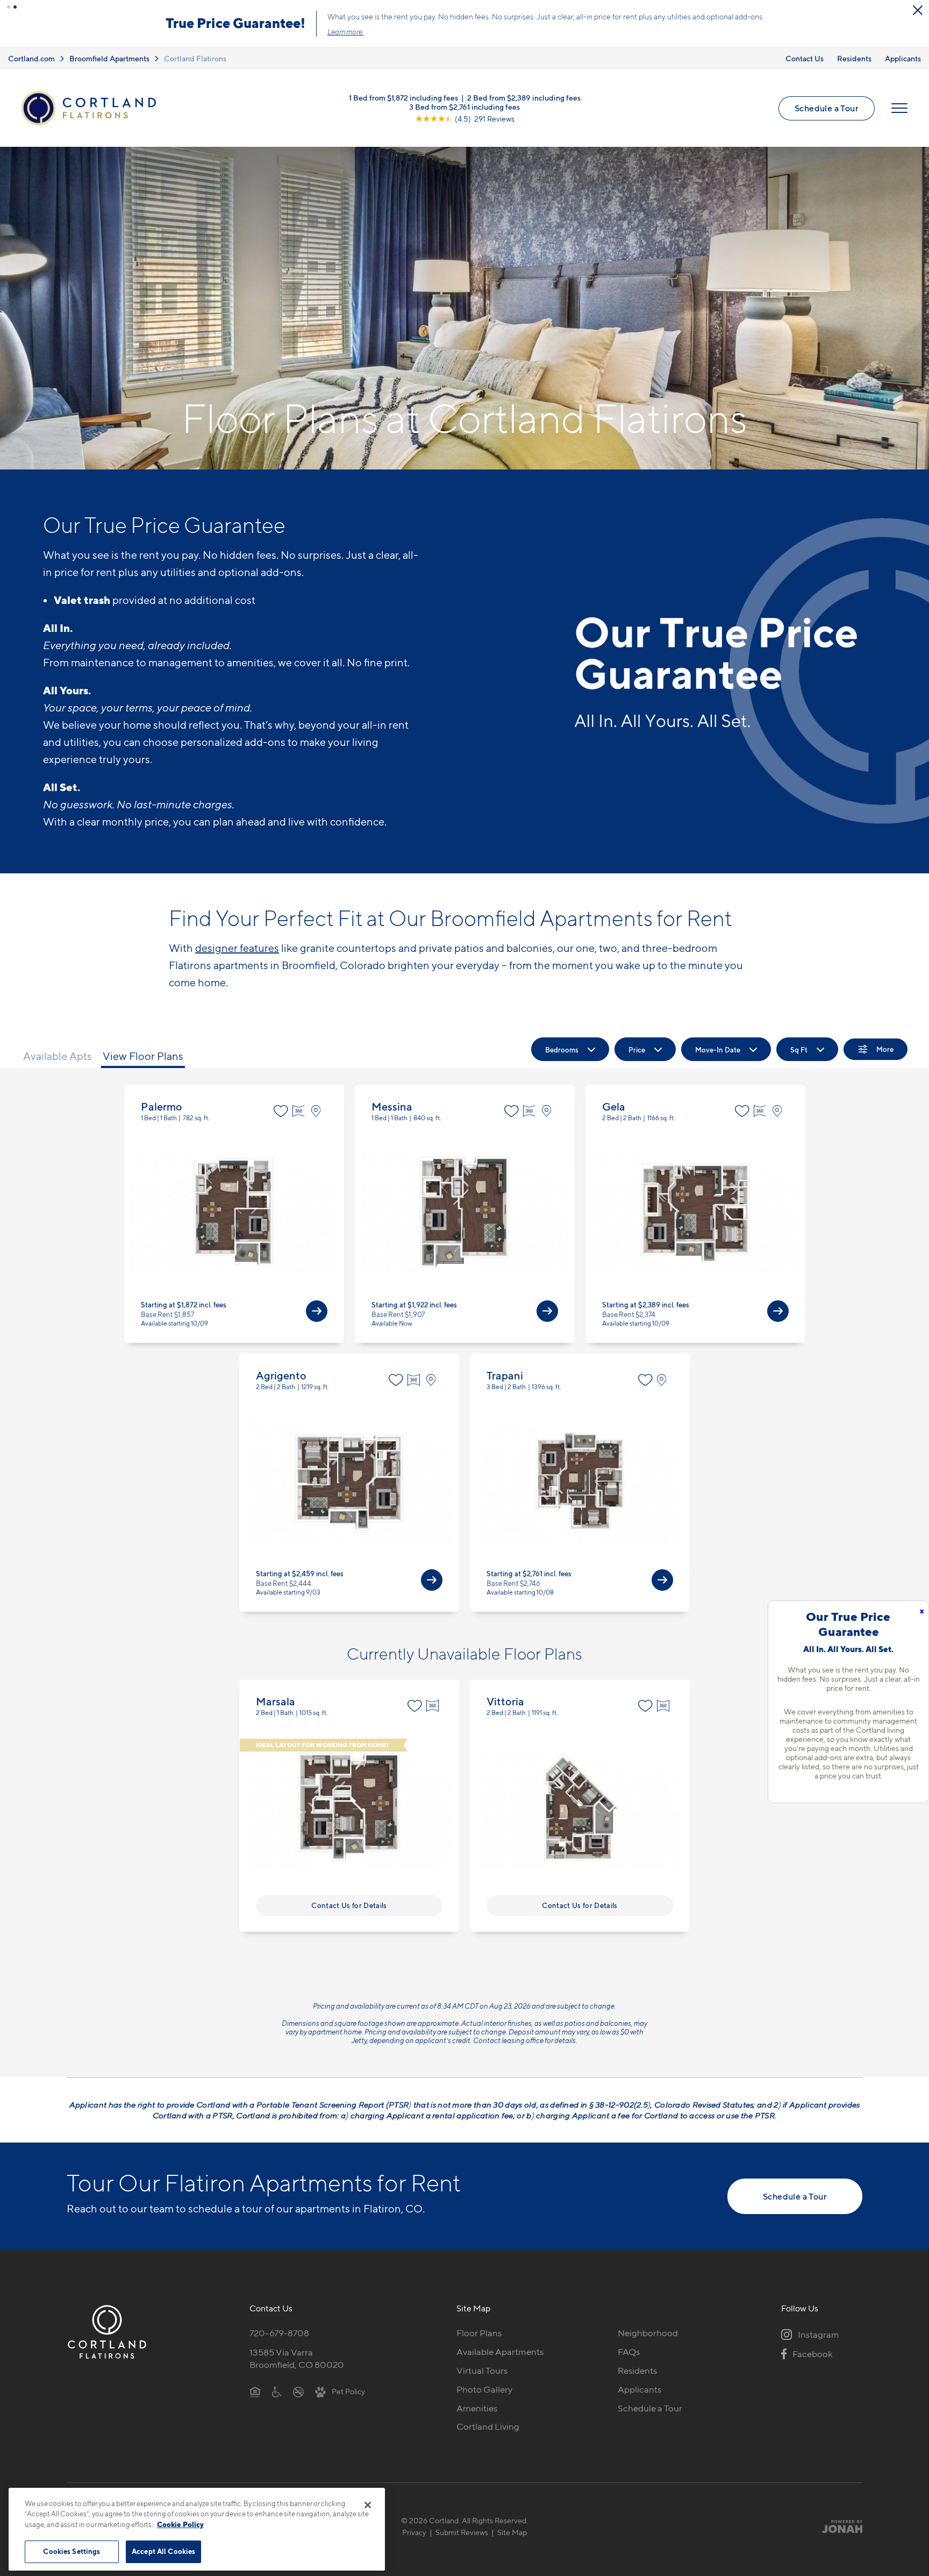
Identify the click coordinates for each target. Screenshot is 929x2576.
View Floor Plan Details (234, 1214)
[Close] (368, 2505)
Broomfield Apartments (109, 58)
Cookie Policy (180, 2524)
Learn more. (346, 32)
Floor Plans (479, 2333)
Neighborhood (648, 2333)
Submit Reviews (462, 2532)
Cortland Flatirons (195, 58)
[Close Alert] (918, 10)
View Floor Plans (143, 1056)
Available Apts (58, 1056)
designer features (237, 948)
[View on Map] (319, 1111)
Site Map (512, 2532)
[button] (9, 7)
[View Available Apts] (317, 1311)
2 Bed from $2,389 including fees (524, 98)
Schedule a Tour (827, 108)
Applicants (903, 58)
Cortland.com (31, 58)
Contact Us (805, 58)
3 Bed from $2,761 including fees (464, 107)
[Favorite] (281, 1111)
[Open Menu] (899, 108)
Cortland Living (488, 2426)
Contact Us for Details (349, 1905)
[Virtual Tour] (300, 1111)
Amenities (477, 2408)
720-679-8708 (279, 2333)
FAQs (629, 2352)
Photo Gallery (484, 2389)
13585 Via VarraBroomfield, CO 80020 (297, 2358)
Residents (854, 58)
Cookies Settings (72, 2551)
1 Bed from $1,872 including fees (403, 98)
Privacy (414, 2532)
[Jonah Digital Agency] (837, 2526)
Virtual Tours (482, 2371)
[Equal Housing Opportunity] (255, 2392)
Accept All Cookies (163, 2551)
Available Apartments (500, 2352)
